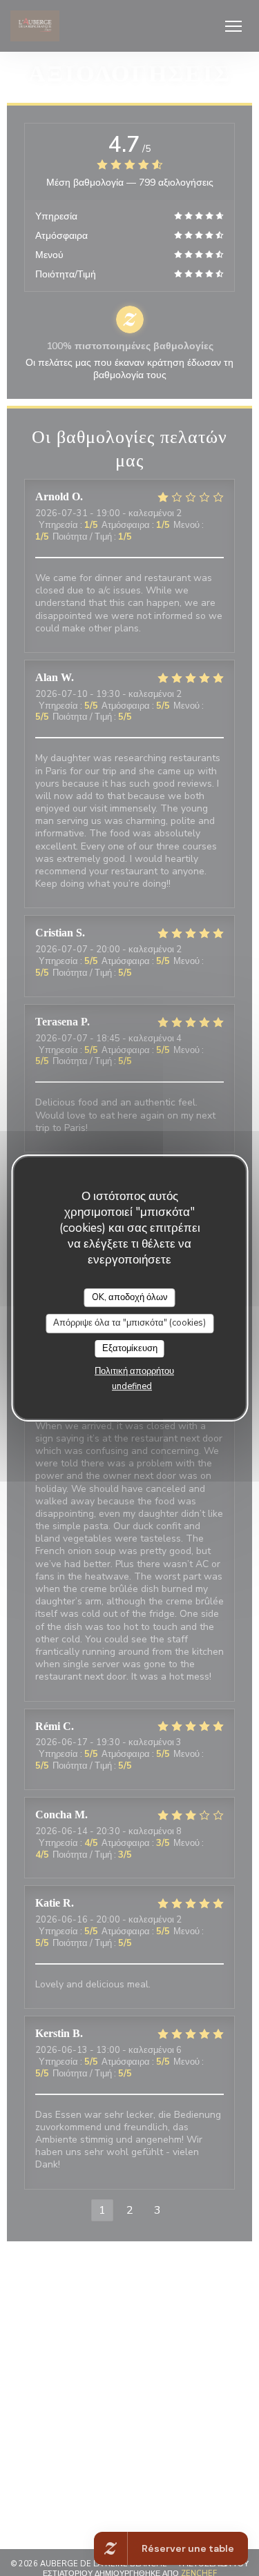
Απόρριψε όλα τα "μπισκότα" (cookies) (129, 1323)
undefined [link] (132, 1386)
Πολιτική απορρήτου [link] (134, 1371)
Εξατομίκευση (130, 1348)
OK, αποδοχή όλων (130, 1297)
